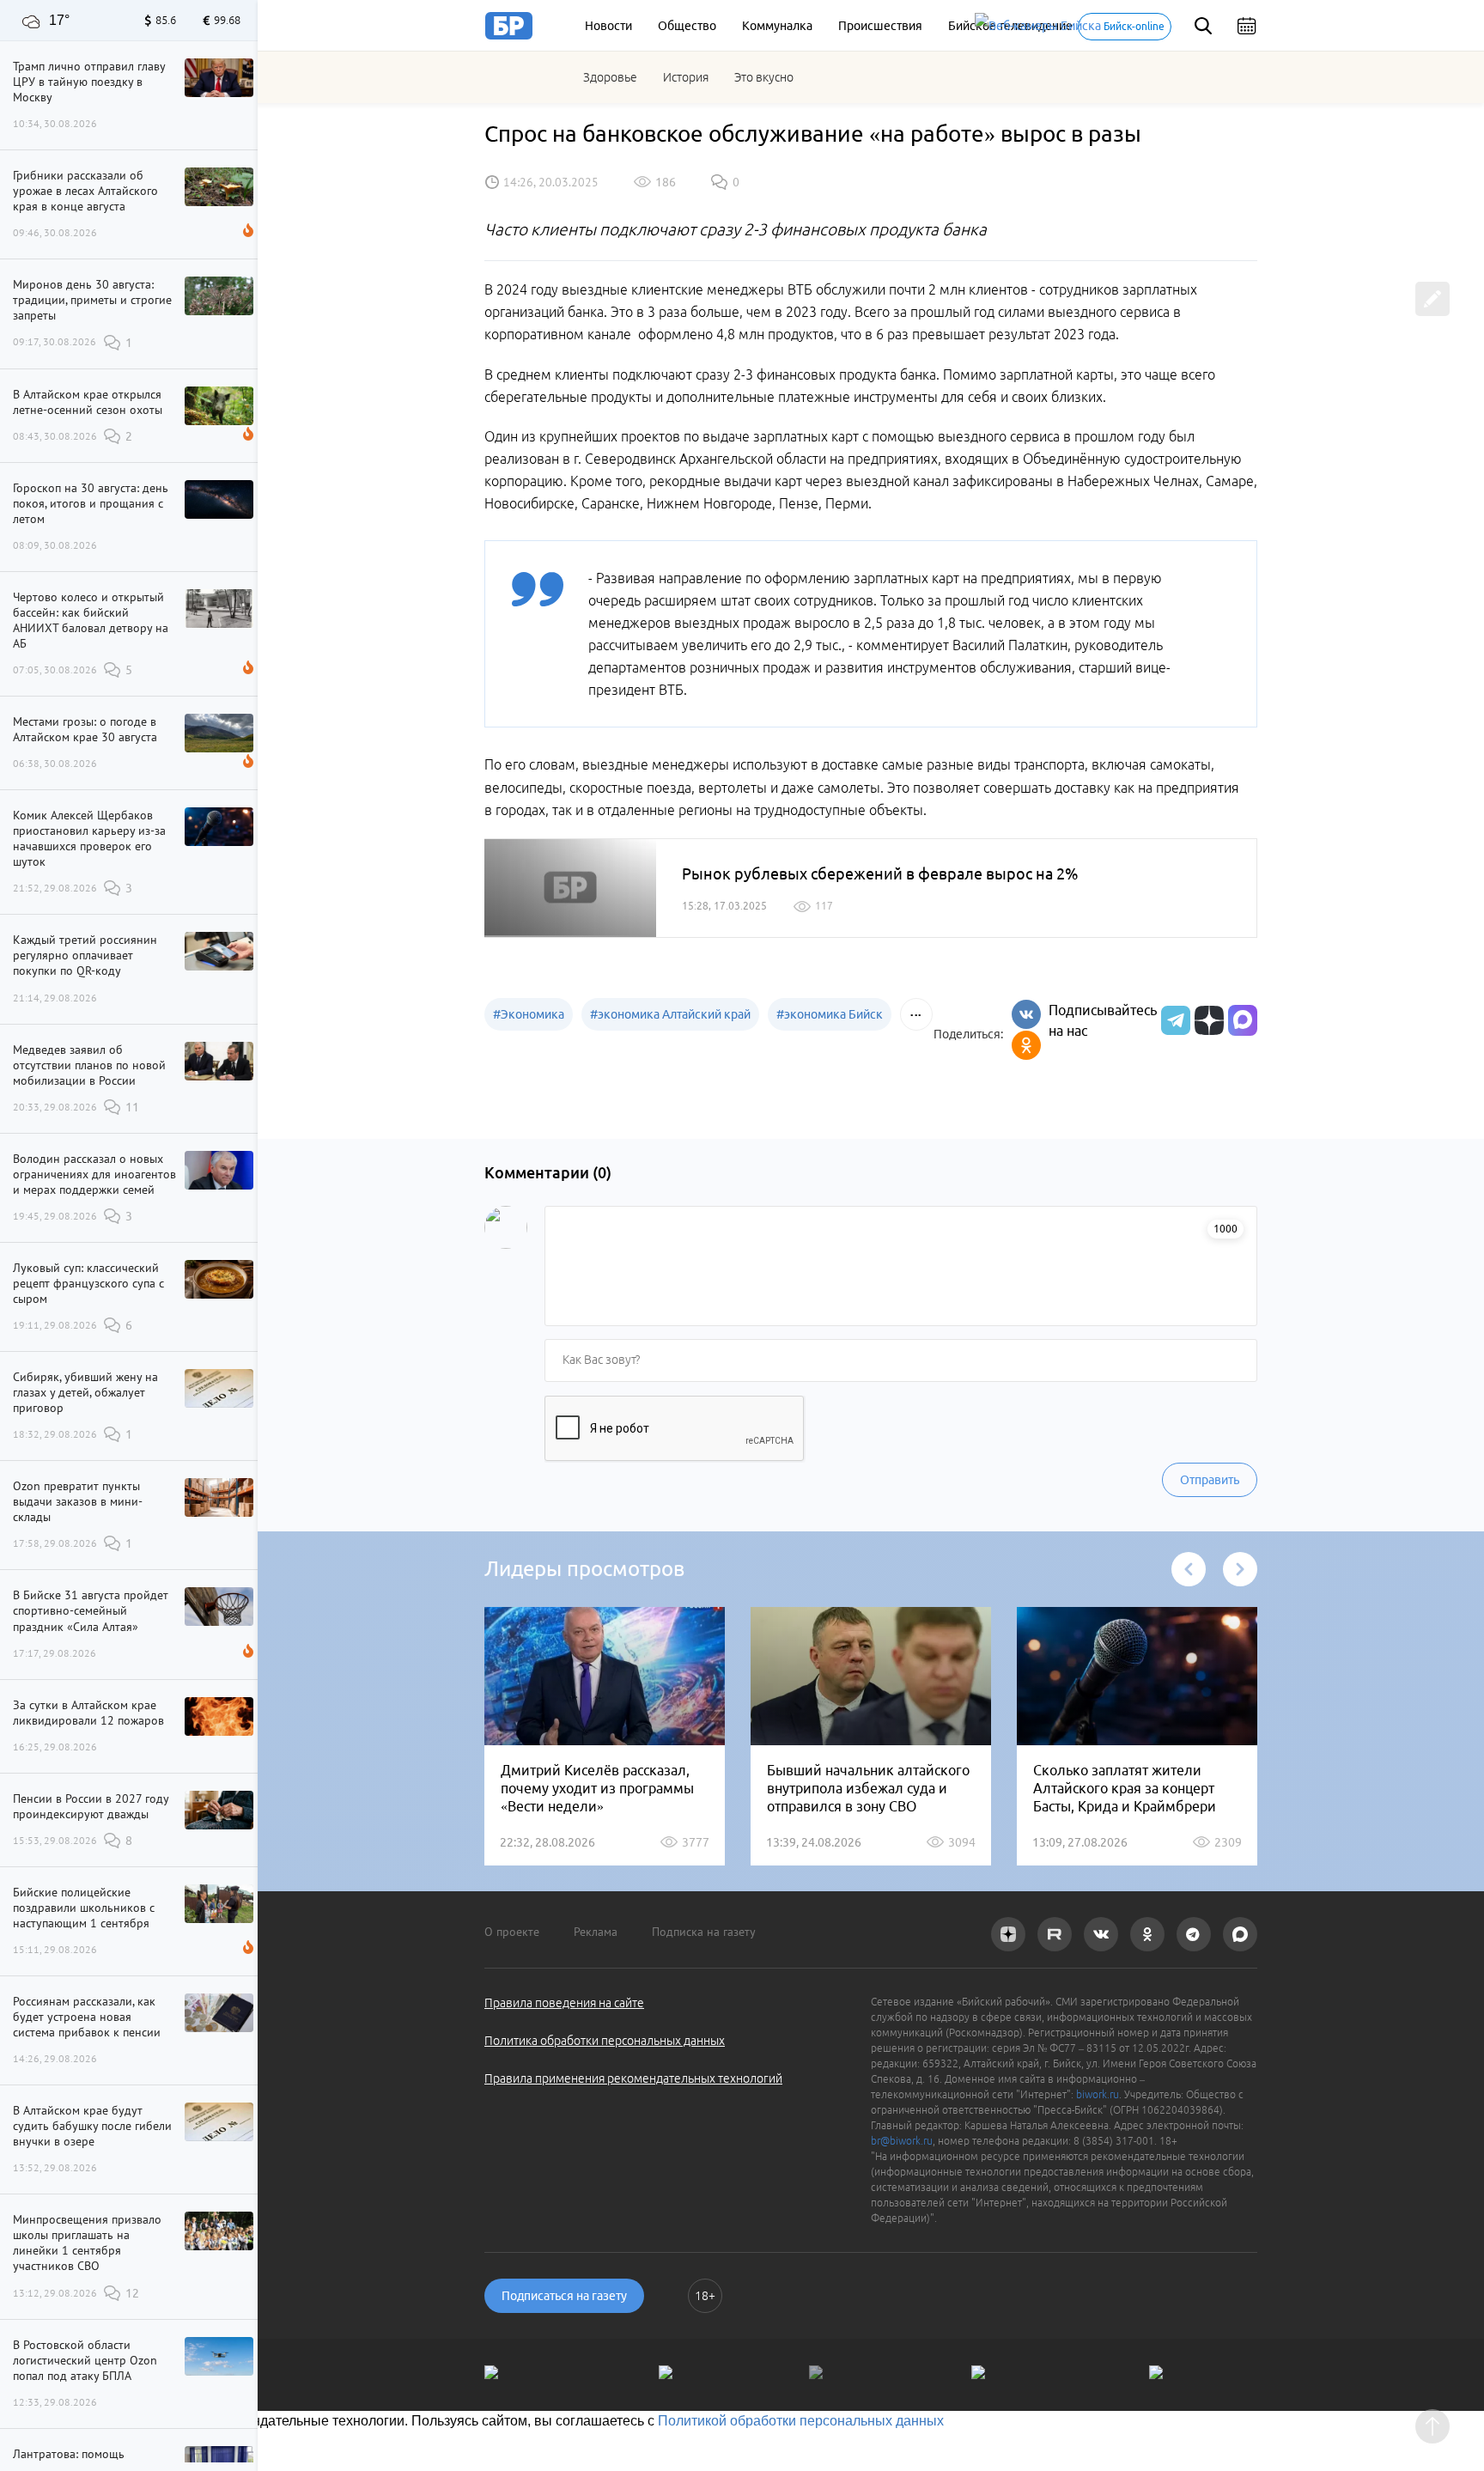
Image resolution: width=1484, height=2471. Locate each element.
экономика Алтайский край (670, 1014)
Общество (687, 26)
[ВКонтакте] (1026, 1014)
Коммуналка (777, 26)
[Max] (1243, 1020)
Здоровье (610, 77)
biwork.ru (1098, 2094)
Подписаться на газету (564, 2296)
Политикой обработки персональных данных (801, 2421)
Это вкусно (764, 77)
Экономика (529, 1014)
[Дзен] (1207, 1020)
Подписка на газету (704, 1932)
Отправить (1210, 1480)
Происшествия (880, 26)
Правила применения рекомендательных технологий (633, 2078)
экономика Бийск (830, 1014)
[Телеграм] (1174, 1020)
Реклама (596, 1932)
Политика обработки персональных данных (605, 2041)
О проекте (512, 1932)
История (686, 77)
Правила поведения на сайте (564, 2003)
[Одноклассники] (1026, 1045)
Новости (608, 26)
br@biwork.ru (902, 2141)
